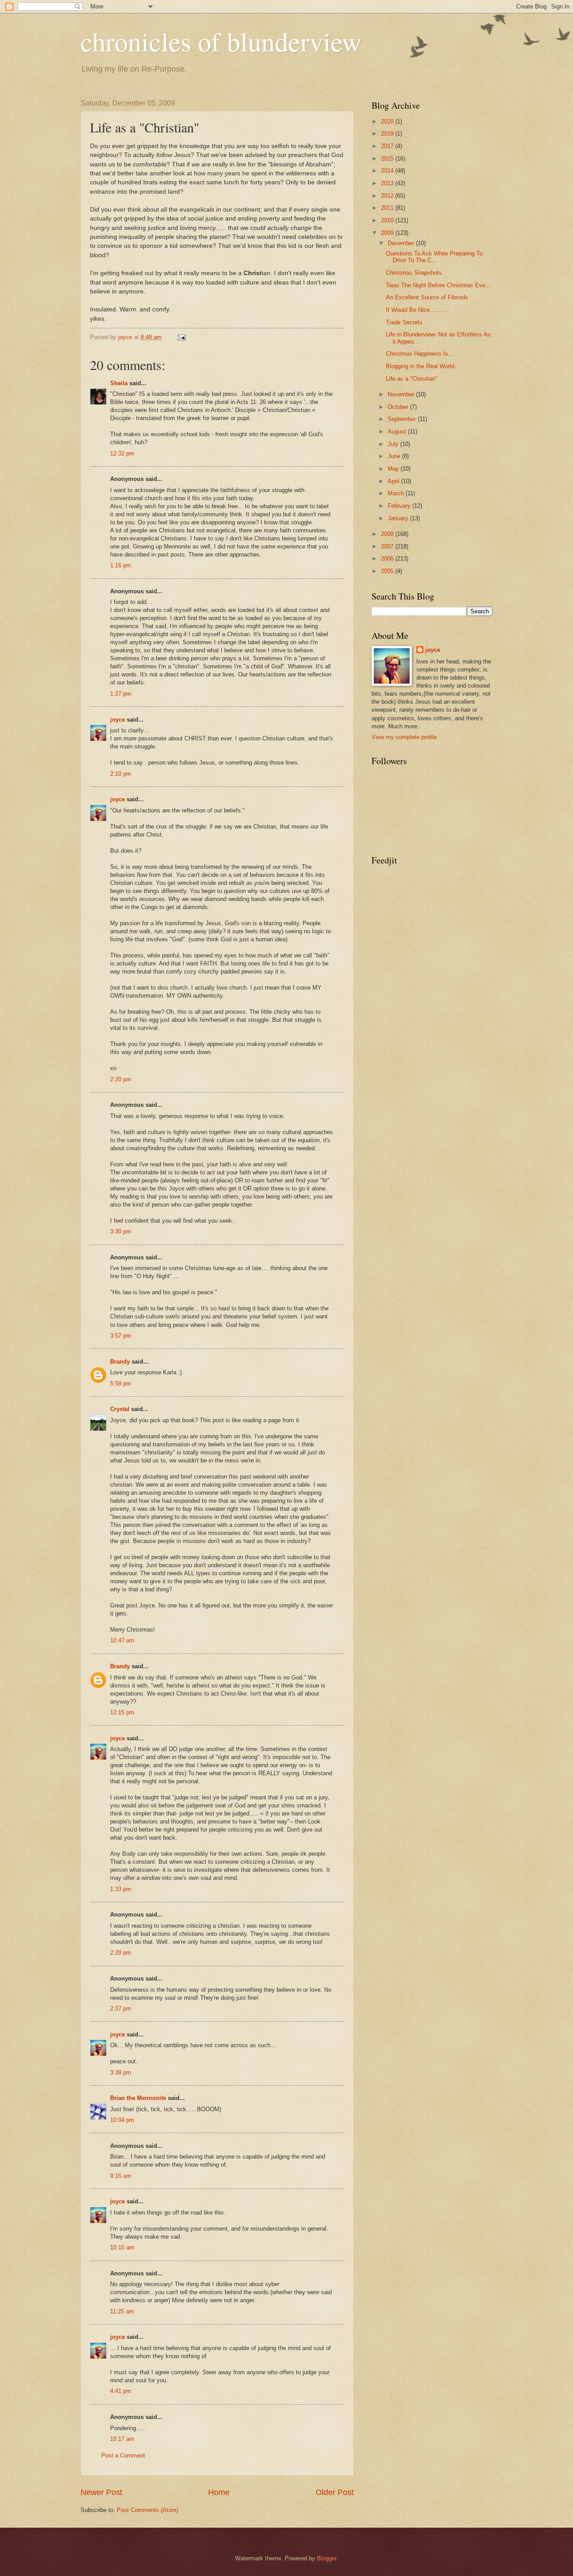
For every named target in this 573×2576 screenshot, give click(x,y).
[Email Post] (181, 337)
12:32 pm (122, 453)
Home (219, 2492)
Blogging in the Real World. (421, 366)
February (400, 506)
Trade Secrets (404, 322)
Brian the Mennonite (138, 2098)
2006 (388, 559)
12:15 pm (122, 1712)
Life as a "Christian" (412, 379)
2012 (388, 196)
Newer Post (101, 2492)
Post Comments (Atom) (148, 2510)
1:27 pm (121, 694)
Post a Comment (123, 2455)
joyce (118, 720)
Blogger (327, 2558)
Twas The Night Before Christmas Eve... (438, 285)
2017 (388, 146)
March (397, 493)
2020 (388, 121)
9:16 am (121, 2176)
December (402, 243)
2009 (388, 233)
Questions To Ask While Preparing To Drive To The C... (434, 257)
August (398, 431)
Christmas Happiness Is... (420, 354)
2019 (388, 134)
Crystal (120, 1409)
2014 (388, 171)
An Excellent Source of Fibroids (427, 297)
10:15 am (122, 2247)
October (399, 407)
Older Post (335, 2492)
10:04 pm (122, 2120)
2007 (388, 546)
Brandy (120, 1362)
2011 (388, 208)
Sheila (119, 383)
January (399, 518)
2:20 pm (121, 1079)
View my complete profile (404, 737)
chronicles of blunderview (221, 41)
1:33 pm (121, 1889)
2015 (388, 159)
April (394, 481)
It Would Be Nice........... (418, 310)
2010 (388, 220)
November (402, 394)
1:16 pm (121, 565)
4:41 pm (121, 2391)
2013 (388, 183)
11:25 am (122, 2311)
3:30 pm (121, 1231)
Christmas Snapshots (414, 273)
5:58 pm (121, 1384)
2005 (388, 571)
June (395, 456)
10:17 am (122, 2439)
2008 (388, 534)
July (394, 444)
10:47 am (122, 1640)
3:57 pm (121, 1336)
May (394, 469)
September (403, 419)
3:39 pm (121, 2072)
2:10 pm (121, 774)
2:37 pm (121, 2009)
